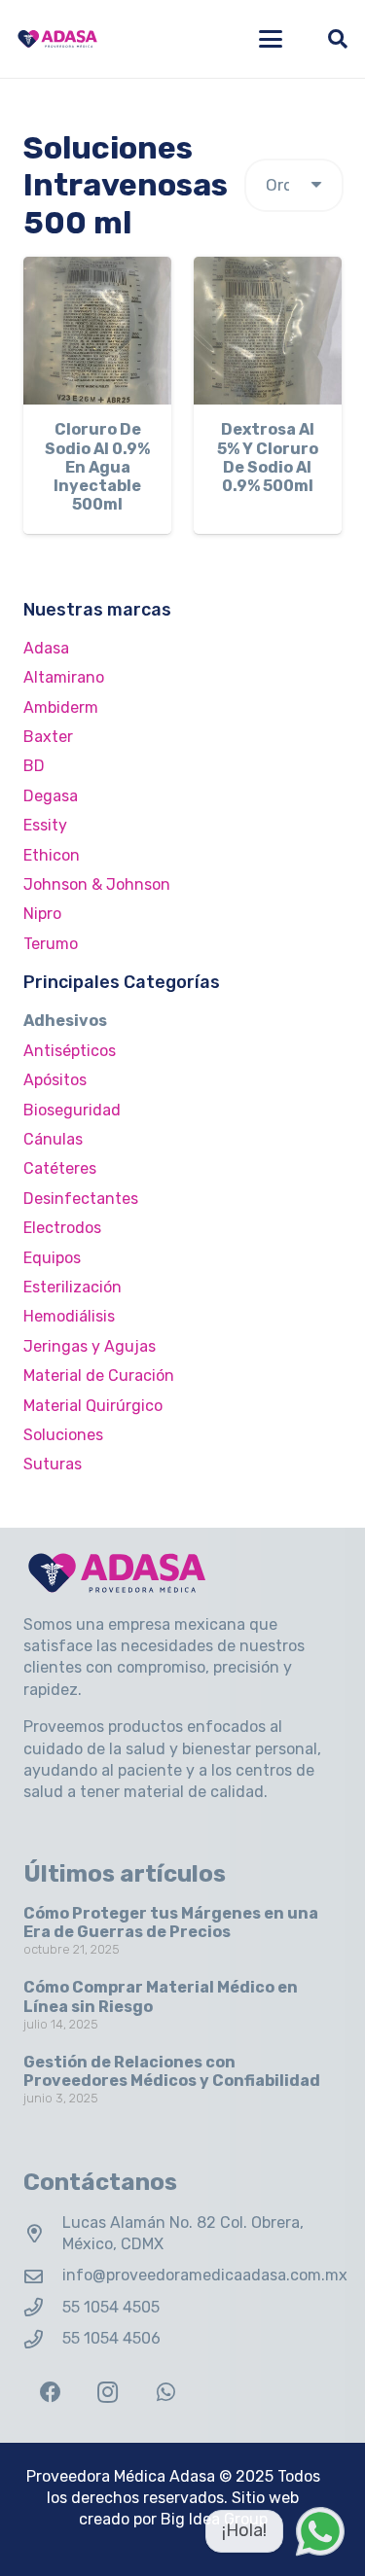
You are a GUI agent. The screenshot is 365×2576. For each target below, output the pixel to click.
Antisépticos (70, 1051)
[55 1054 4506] (43, 2339)
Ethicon (52, 855)
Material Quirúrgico (93, 1406)
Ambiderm (61, 707)
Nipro (42, 914)
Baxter (48, 737)
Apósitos (55, 1080)
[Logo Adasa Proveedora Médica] (57, 39)
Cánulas (53, 1139)
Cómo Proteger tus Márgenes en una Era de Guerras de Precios (171, 1923)
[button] (271, 39)
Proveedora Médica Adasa (121, 2476)
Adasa (46, 648)
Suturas (53, 1464)
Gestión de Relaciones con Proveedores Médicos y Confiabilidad (172, 2071)
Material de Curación (99, 1376)
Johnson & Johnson (97, 884)
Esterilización (73, 1287)
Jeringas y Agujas (90, 1346)
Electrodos (62, 1228)
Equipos (52, 1258)
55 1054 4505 (111, 2307)
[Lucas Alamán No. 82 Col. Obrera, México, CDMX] (43, 2233)
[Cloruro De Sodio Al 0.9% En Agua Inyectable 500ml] (97, 331)
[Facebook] (50, 2393)
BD (34, 766)
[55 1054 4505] (43, 2307)
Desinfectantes (81, 1199)
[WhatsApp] (166, 2393)
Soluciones (63, 1435)
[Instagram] (108, 2393)
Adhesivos (65, 1021)
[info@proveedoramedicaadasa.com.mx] (43, 2276)
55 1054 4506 (111, 2338)
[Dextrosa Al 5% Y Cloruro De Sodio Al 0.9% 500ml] (268, 331)
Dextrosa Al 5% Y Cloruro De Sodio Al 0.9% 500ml (268, 458)
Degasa (51, 796)
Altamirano (64, 677)
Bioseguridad (72, 1110)
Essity (45, 825)
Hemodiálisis (69, 1316)
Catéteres (60, 1168)
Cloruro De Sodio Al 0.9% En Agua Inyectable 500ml (97, 467)
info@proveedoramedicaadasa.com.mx (205, 2275)
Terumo (51, 944)
